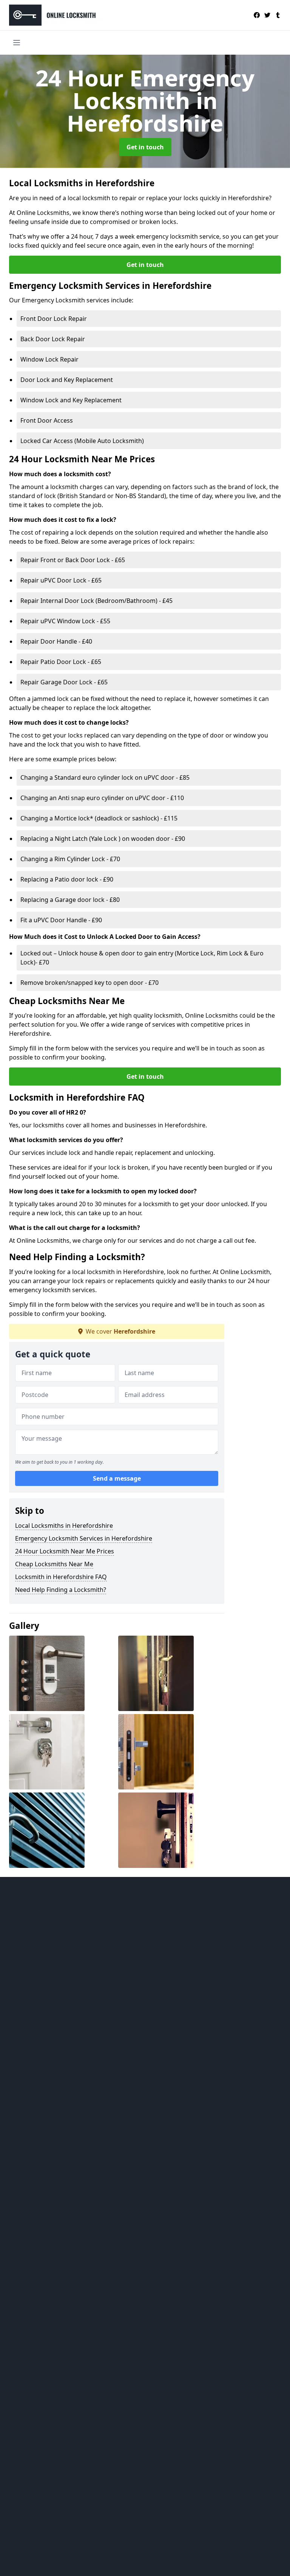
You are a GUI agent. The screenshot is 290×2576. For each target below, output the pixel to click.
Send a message (117, 1478)
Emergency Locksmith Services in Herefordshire (84, 1538)
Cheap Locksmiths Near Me (54, 1564)
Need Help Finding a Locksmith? (61, 1590)
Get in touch (145, 147)
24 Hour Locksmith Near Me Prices (65, 1551)
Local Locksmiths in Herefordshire (64, 1526)
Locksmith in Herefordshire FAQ (61, 1577)
